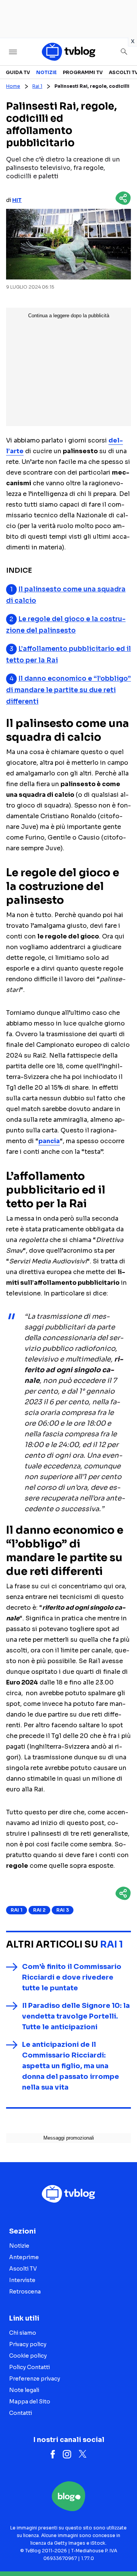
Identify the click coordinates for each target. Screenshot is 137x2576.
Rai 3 (63, 1910)
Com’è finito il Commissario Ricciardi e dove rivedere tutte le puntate (72, 1977)
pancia (49, 1141)
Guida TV (18, 72)
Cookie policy (28, 2356)
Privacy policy (28, 2344)
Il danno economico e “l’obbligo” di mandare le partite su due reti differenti (68, 690)
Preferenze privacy (35, 2379)
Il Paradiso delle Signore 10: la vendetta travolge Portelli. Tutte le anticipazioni (76, 2016)
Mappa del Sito (30, 2402)
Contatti (21, 2413)
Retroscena (25, 2292)
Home (13, 86)
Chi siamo (23, 2333)
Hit (17, 200)
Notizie (46, 72)
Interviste (22, 2280)
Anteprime (24, 2257)
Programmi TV (83, 72)
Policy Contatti (29, 2367)
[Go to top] (122, 2551)
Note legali (24, 2390)
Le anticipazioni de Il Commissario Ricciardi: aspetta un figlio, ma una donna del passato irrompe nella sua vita (71, 2066)
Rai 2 (39, 1910)
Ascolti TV (23, 2269)
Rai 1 (37, 86)
